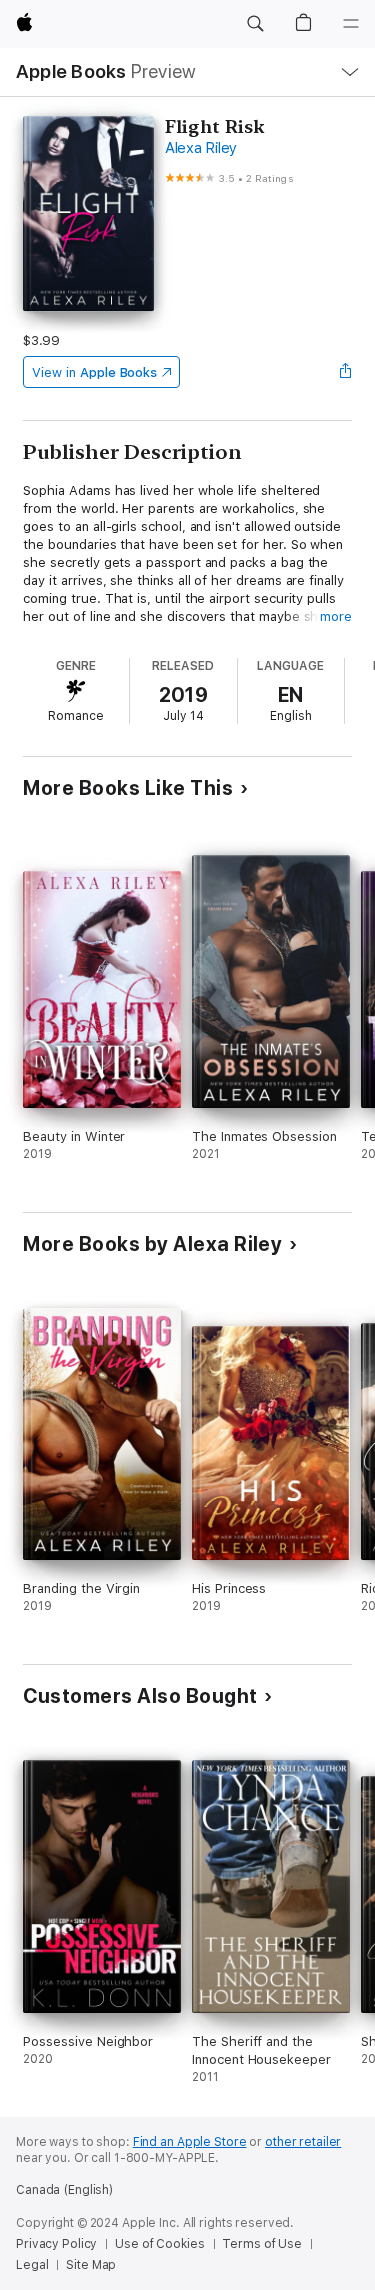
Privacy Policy (56, 2244)
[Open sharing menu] (346, 372)
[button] (255, 24)
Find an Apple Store (190, 2142)
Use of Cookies (159, 2244)
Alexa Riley (201, 148)
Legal (32, 2265)
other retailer (303, 2142)
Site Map (91, 2265)
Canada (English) (64, 2190)
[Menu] (351, 24)
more (336, 616)
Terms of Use (262, 2244)
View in (94, 372)
